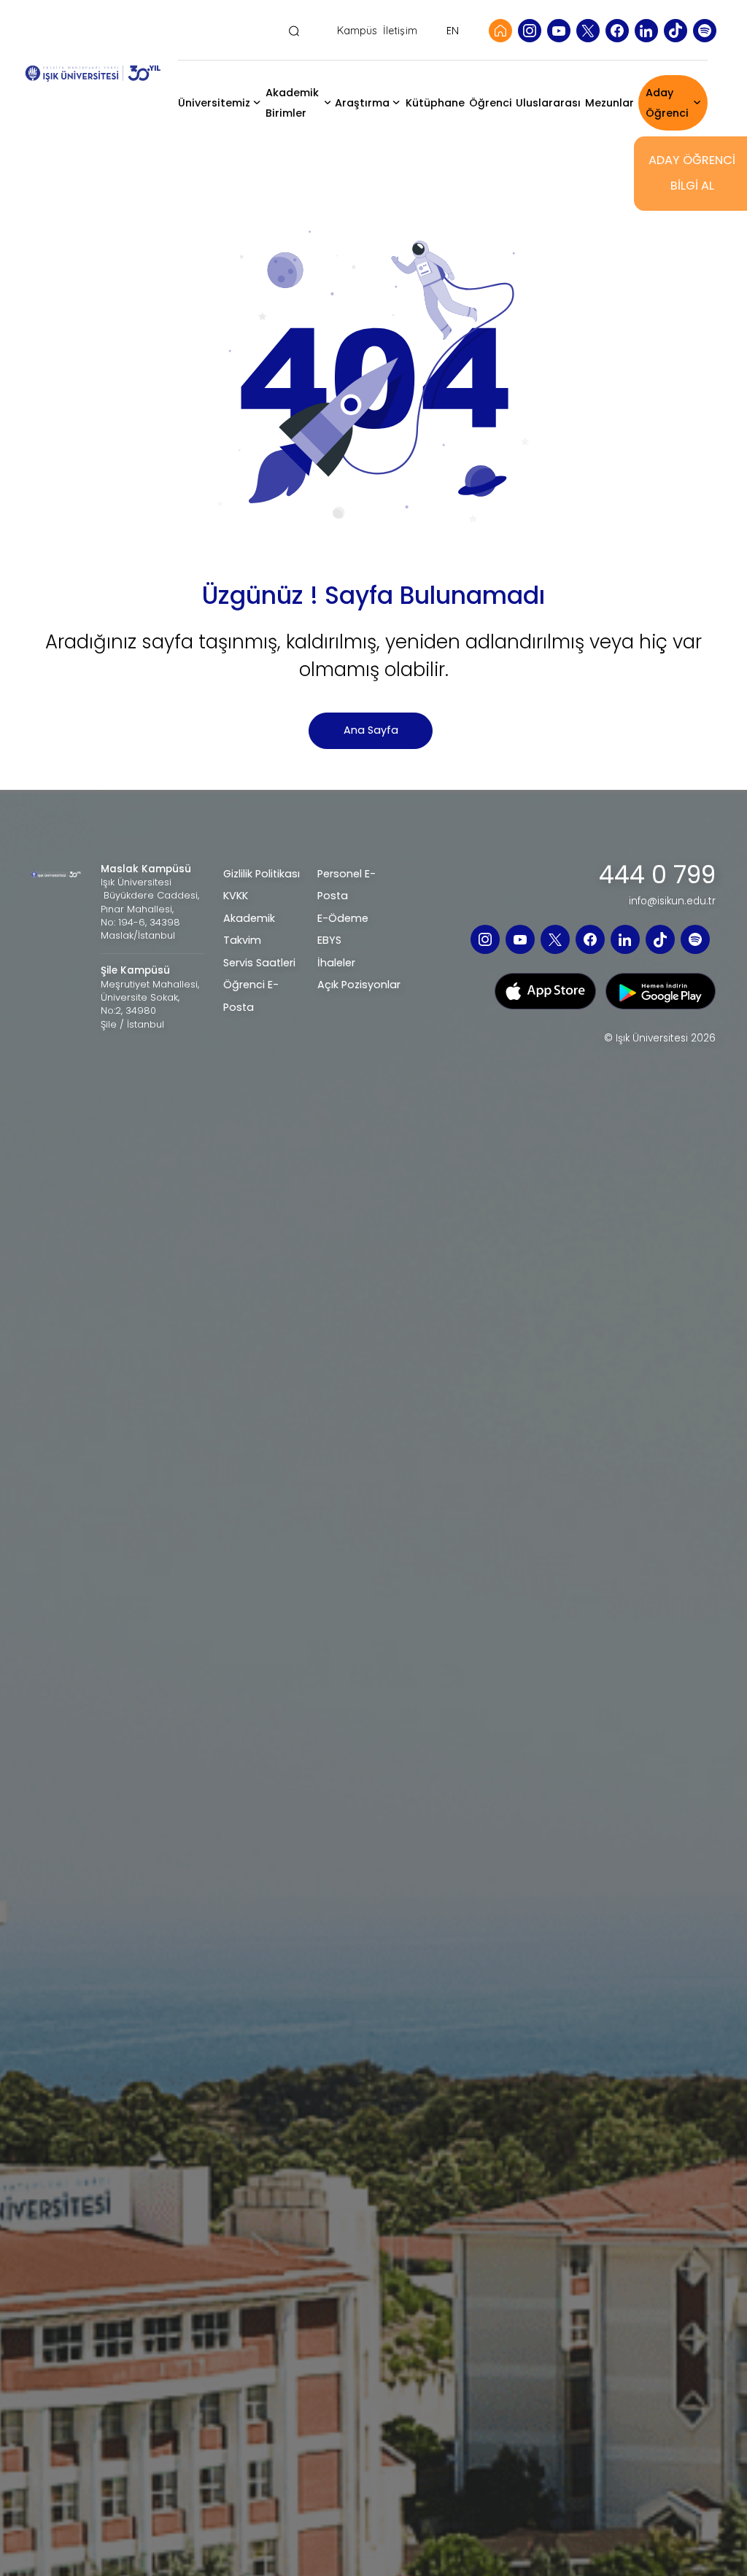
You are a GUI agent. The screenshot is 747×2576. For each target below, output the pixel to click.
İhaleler (336, 963)
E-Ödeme (343, 918)
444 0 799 (657, 875)
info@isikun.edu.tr (672, 901)
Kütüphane (435, 103)
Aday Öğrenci (667, 103)
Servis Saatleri (259, 963)
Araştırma (362, 103)
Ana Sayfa (371, 730)
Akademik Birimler (292, 103)
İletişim (400, 31)
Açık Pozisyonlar (359, 985)
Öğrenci (491, 103)
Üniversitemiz (214, 103)
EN (453, 31)
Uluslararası (548, 103)
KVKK (236, 896)
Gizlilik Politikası (262, 874)
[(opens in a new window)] (530, 31)
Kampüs (357, 31)
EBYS (329, 940)
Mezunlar (609, 103)
